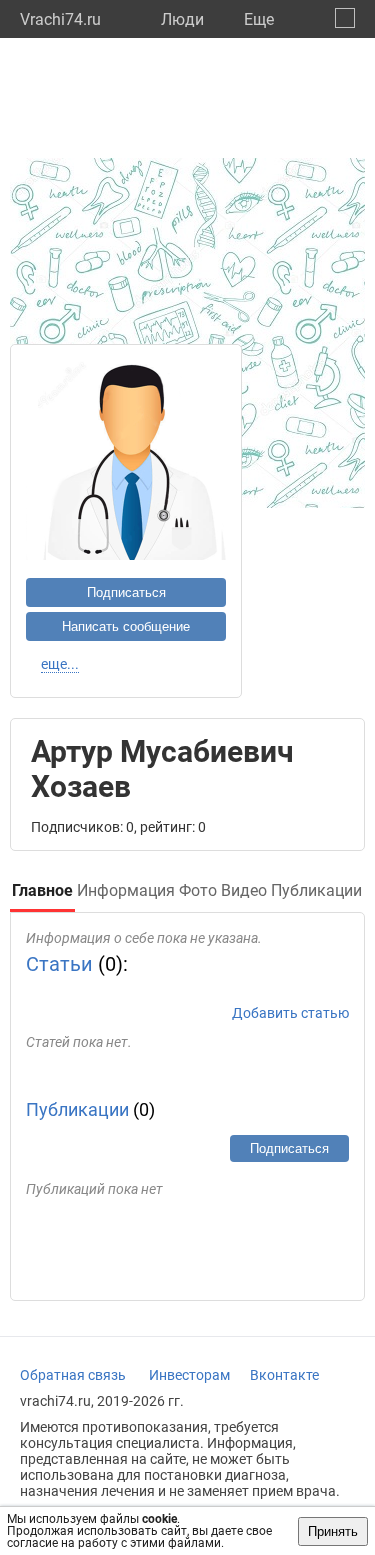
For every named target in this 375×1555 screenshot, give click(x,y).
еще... (60, 664)
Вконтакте (284, 1375)
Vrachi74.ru (60, 19)
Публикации (77, 1109)
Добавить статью (290, 1013)
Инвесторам (189, 1375)
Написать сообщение (126, 626)
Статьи (59, 964)
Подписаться (126, 592)
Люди (182, 19)
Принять (333, 1531)
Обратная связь (73, 1375)
